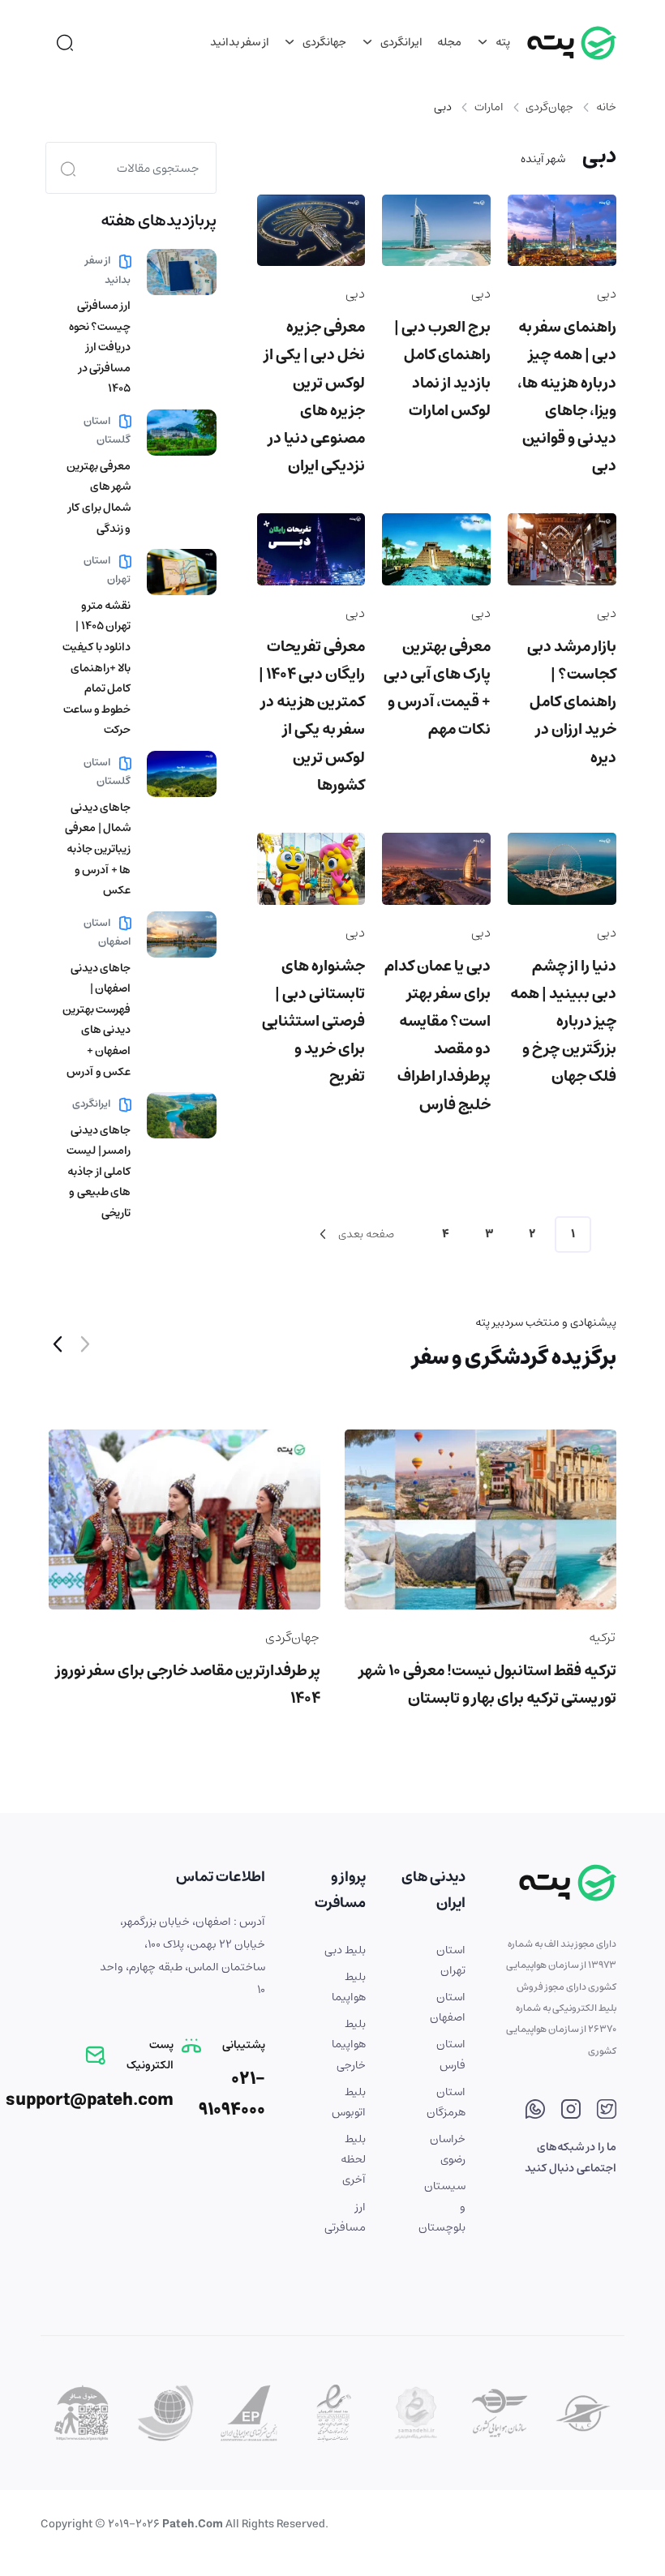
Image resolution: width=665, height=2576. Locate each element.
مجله (449, 42)
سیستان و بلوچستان (444, 2206)
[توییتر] (607, 2112)
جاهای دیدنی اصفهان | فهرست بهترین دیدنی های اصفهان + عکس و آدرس (97, 1020)
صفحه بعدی (365, 1234)
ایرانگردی (400, 42)
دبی (607, 294)
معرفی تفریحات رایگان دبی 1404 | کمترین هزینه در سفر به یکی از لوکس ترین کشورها (312, 716)
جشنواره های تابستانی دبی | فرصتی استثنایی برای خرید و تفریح (313, 1022)
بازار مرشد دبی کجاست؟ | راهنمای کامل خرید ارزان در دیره (572, 702)
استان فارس (451, 2054)
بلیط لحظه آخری (353, 2159)
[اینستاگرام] (571, 2112)
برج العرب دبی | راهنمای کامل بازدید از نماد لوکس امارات (442, 369)
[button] (58, 1347)
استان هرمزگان (446, 2102)
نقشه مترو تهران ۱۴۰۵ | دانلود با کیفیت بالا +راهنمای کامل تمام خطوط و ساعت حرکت (97, 668)
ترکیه (602, 1637)
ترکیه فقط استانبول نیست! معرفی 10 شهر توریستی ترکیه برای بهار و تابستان (488, 1684)
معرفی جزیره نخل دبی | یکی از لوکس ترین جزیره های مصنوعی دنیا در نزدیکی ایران (315, 396)
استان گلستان (107, 431)
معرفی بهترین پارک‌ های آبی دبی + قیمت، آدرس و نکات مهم (437, 688)
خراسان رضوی (448, 2149)
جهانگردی (323, 42)
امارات (489, 107)
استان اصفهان (107, 932)
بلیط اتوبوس (349, 2102)
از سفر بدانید (240, 42)
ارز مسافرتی (345, 2217)
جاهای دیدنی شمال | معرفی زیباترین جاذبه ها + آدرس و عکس (98, 849)
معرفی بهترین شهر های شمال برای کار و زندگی (99, 497)
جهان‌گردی (549, 107)
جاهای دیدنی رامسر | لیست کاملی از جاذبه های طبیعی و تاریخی (99, 1172)
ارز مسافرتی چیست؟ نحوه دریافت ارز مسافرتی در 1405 (100, 347)
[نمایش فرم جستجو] (65, 43)
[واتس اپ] (535, 2112)
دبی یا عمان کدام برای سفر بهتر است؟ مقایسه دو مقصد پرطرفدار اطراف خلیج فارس (438, 1035)
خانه (606, 107)
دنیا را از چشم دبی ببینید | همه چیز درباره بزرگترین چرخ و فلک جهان (563, 1022)
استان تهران (107, 570)
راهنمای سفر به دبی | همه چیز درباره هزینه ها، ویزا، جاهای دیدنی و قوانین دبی (567, 396)
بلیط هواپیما (349, 1987)
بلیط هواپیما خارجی (349, 2044)
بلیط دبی (345, 1950)
